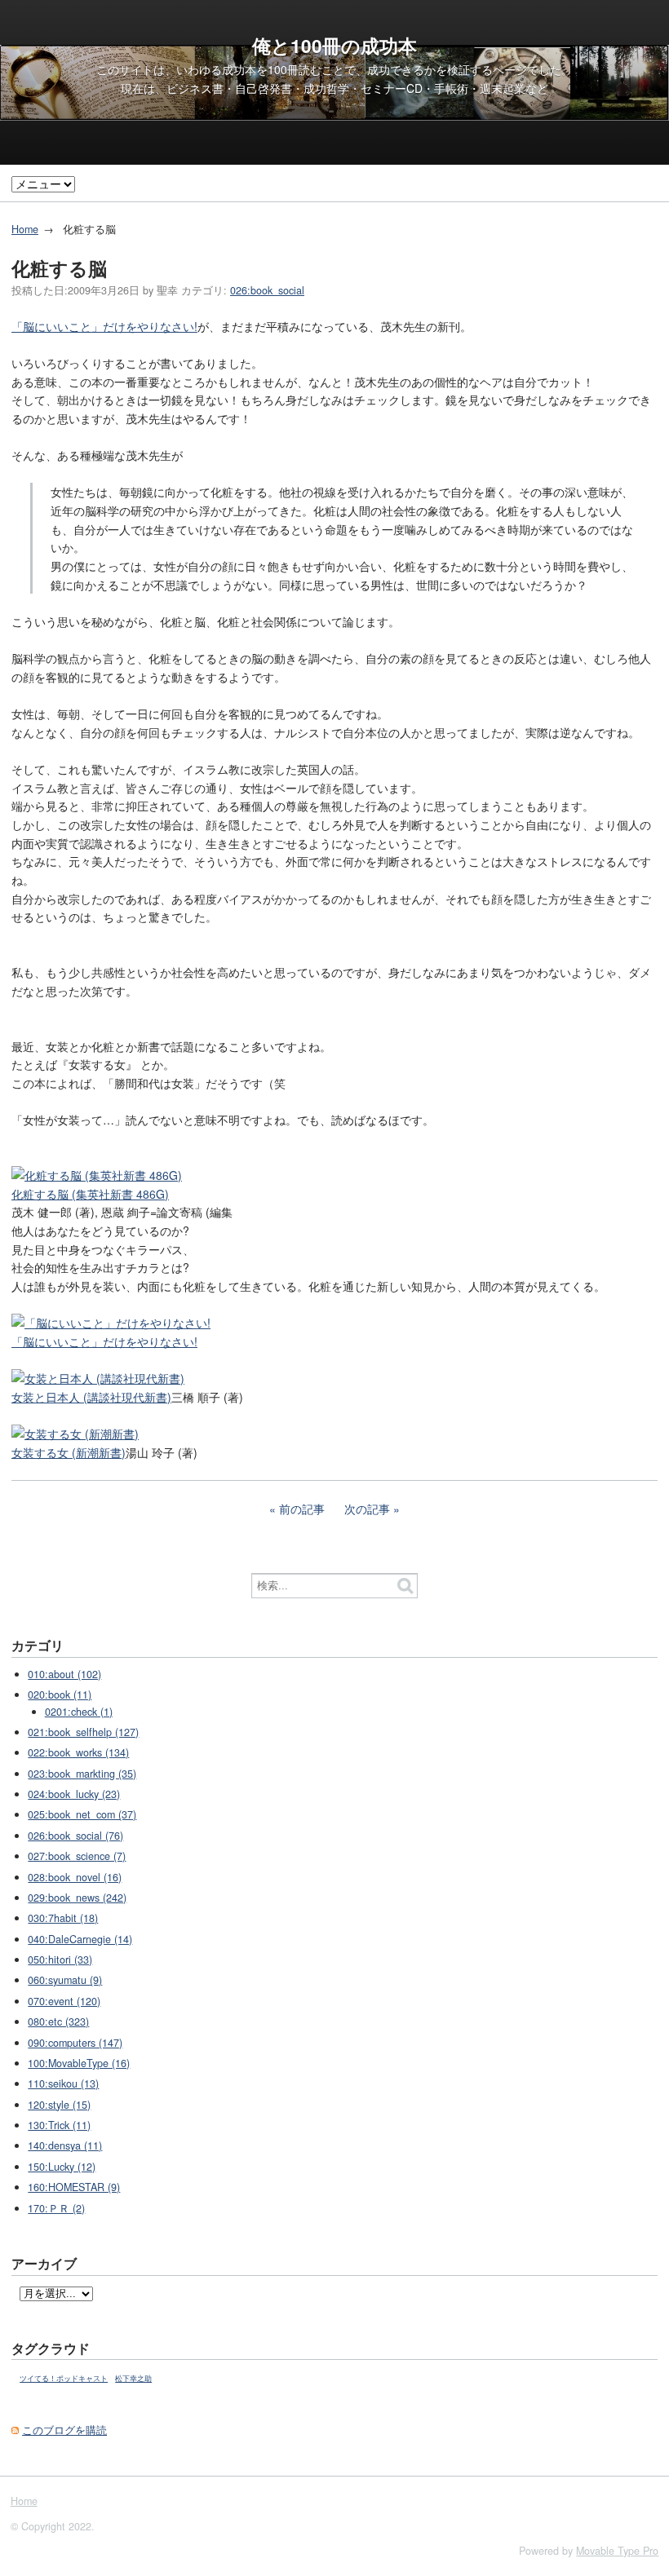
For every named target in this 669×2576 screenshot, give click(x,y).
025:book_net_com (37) (82, 1814)
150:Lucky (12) (62, 2167)
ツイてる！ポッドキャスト (64, 2378)
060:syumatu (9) (65, 1980)
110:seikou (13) (63, 2083)
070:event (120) (64, 2001)
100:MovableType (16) (79, 2063)
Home (25, 229)
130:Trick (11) (59, 2125)
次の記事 (367, 1509)
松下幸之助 (133, 2378)
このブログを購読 (64, 2430)
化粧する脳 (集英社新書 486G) (90, 1194)
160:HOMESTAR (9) (74, 2187)
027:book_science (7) (77, 1856)
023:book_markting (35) (82, 1774)
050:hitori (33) (60, 1960)
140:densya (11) (65, 2145)
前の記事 (302, 1509)
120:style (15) (59, 2105)
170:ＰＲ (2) (56, 2208)
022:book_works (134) (78, 1752)
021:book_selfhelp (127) (83, 1732)
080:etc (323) (58, 2021)
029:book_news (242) (77, 1898)
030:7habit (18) (63, 1918)
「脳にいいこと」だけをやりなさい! (104, 326)
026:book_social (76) (75, 1836)
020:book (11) (60, 1695)
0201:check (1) (79, 1712)
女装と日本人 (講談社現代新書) (91, 1397)
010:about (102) (64, 1674)
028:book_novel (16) (75, 1877)
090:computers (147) (75, 2043)
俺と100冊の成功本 (334, 46)
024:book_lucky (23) (74, 1794)
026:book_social (267, 290)
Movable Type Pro (617, 2551)
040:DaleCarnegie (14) (80, 1939)
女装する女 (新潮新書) (69, 1452)
